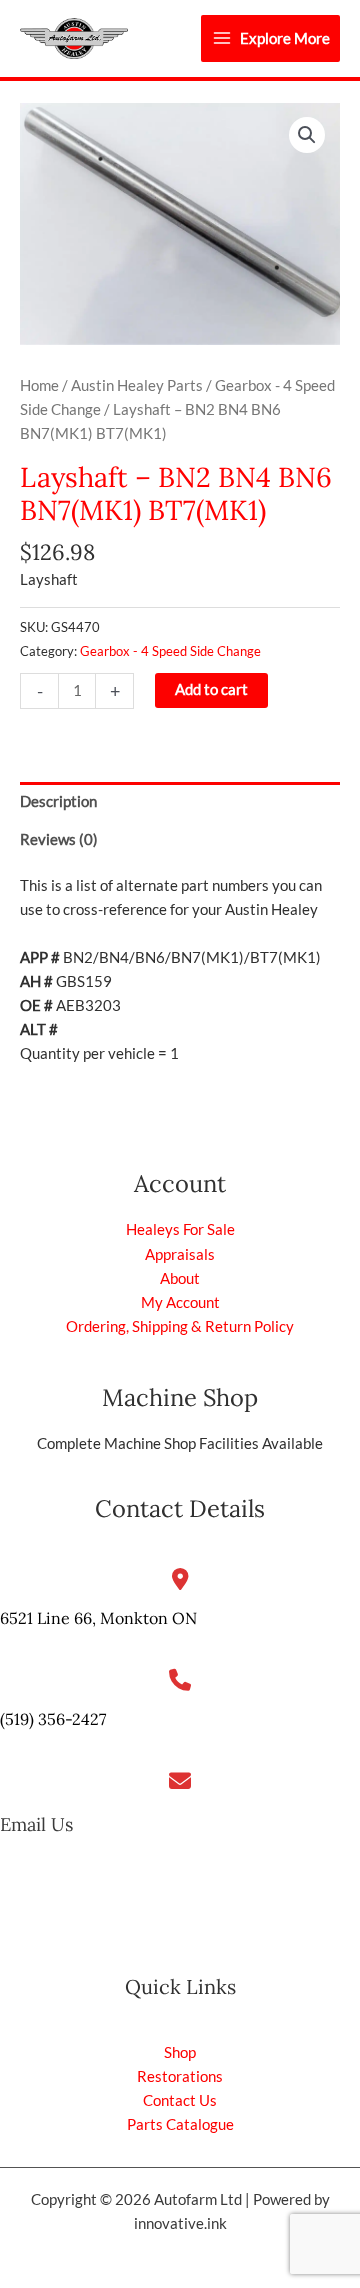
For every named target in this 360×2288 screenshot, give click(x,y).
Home (39, 385)
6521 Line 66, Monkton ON (98, 1618)
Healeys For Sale (180, 1229)
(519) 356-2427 (53, 1719)
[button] (307, 135)
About (180, 1278)
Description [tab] (58, 801)
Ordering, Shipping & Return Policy (180, 1326)
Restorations (180, 2076)
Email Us (36, 1824)
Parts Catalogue (180, 2124)
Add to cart (211, 689)
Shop (180, 2052)
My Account (180, 1302)
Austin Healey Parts (137, 385)
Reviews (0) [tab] (59, 839)
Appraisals (180, 1254)
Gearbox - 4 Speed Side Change (170, 651)
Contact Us (180, 2100)
